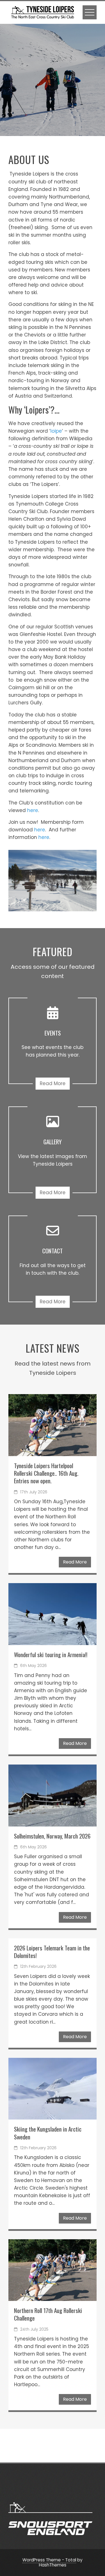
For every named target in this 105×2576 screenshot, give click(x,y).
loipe (56, 431)
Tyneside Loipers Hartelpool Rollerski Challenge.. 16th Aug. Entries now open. (46, 1473)
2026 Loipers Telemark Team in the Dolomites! (52, 1952)
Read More (53, 1083)
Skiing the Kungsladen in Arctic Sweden (48, 2133)
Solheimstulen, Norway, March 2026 (52, 1836)
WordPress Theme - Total (49, 2560)
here (33, 810)
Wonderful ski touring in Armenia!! (51, 1654)
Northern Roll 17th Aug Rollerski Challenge (48, 2314)
